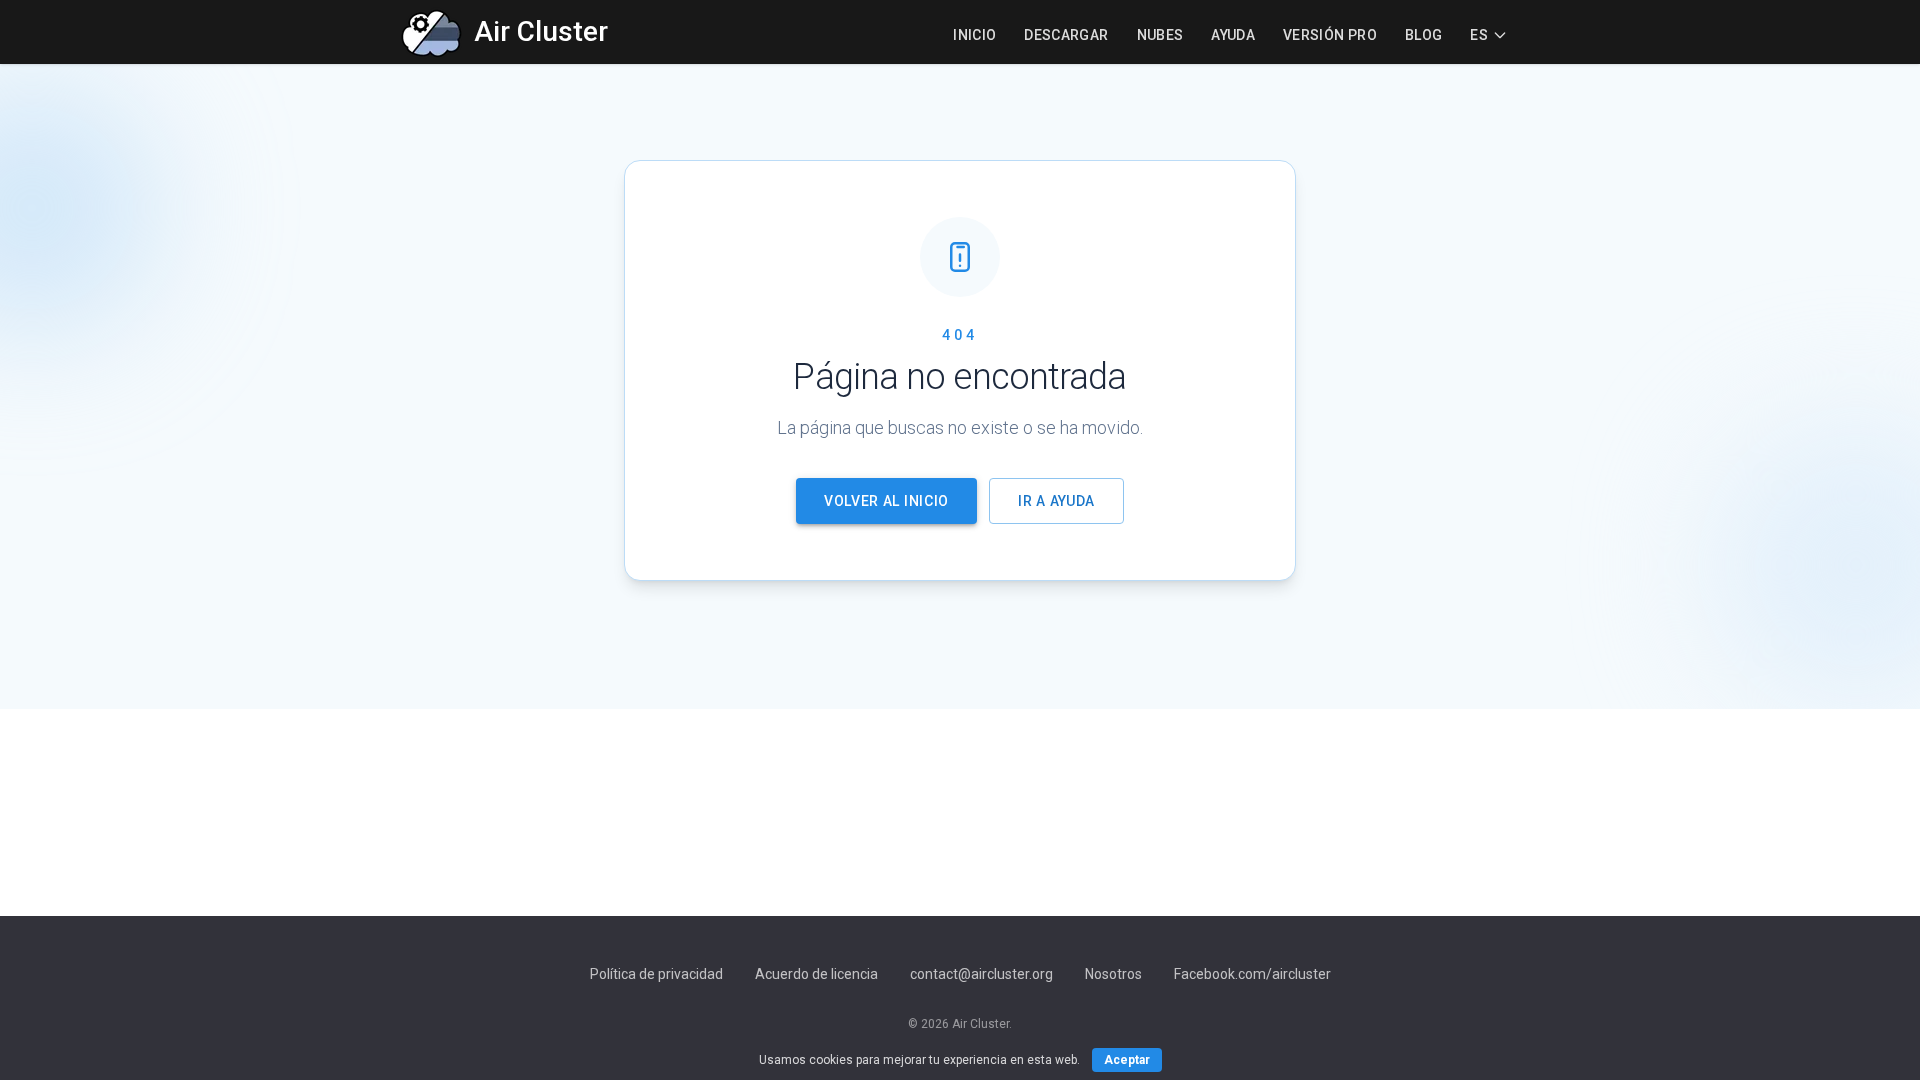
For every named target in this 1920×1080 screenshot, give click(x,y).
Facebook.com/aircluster (1252, 974)
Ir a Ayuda (1056, 501)
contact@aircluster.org (981, 974)
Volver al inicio (886, 501)
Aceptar (1127, 1060)
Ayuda (1233, 35)
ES (1479, 35)
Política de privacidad (656, 974)
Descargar (1066, 35)
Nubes (1160, 35)
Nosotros (1113, 974)
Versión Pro (1330, 35)
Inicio (974, 35)
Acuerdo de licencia (816, 974)
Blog (1423, 35)
